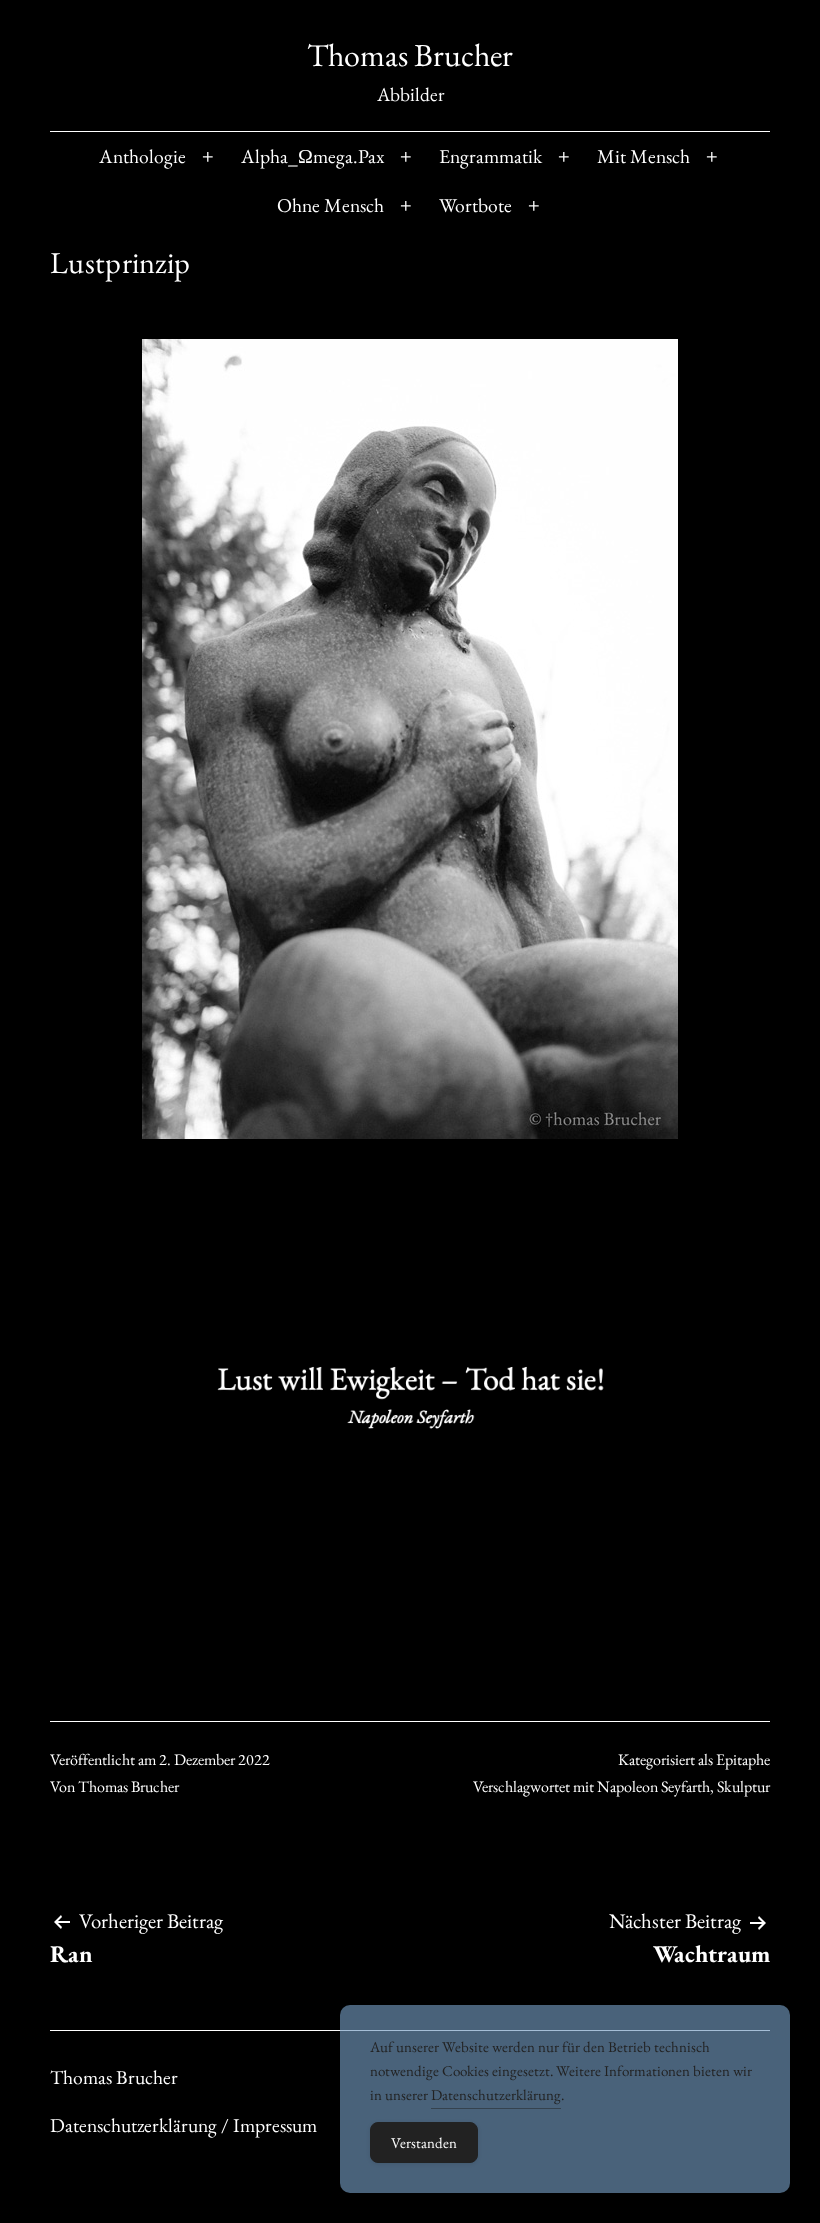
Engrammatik (490, 156)
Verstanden (424, 2142)
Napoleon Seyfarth (653, 1786)
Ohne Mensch (330, 205)
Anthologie (142, 156)
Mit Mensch (643, 156)
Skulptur (743, 1786)
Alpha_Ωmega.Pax (312, 156)
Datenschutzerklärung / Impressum (183, 2125)
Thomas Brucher (410, 55)
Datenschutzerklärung (496, 2094)
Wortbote (475, 205)
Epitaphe (743, 1759)
